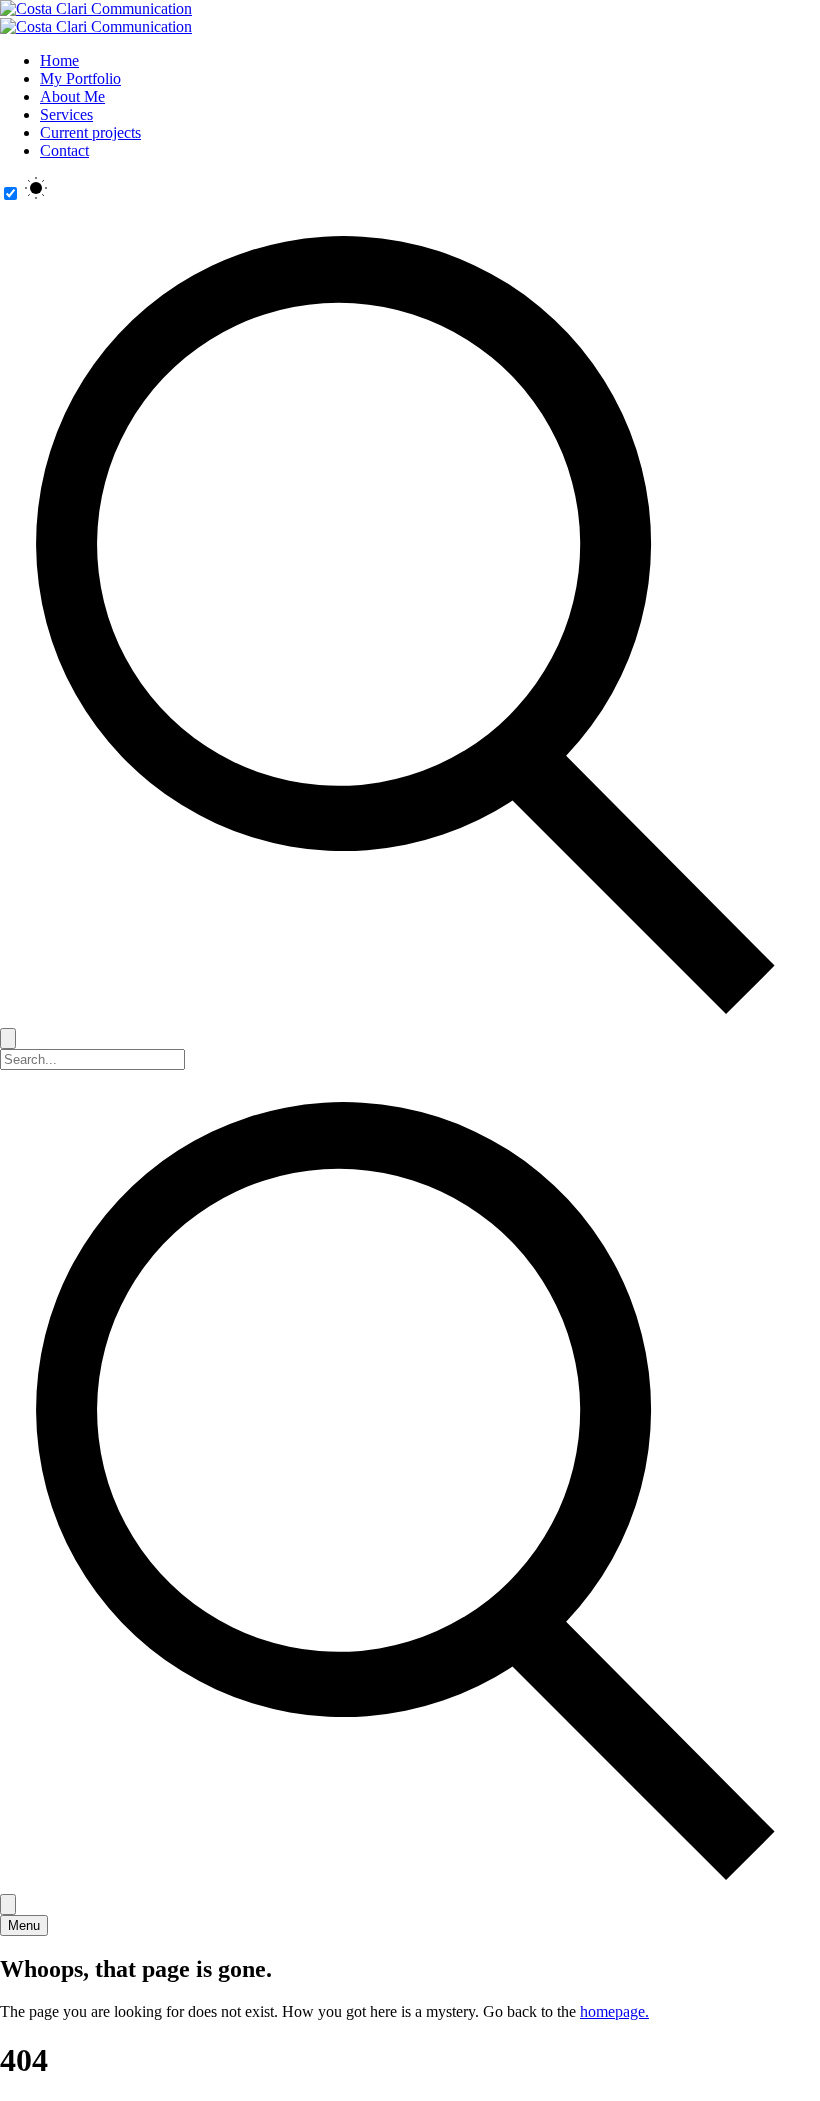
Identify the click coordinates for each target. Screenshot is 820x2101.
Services (66, 114)
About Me (72, 96)
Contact (64, 150)
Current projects (90, 132)
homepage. (614, 2011)
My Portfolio (80, 78)
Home (59, 60)
